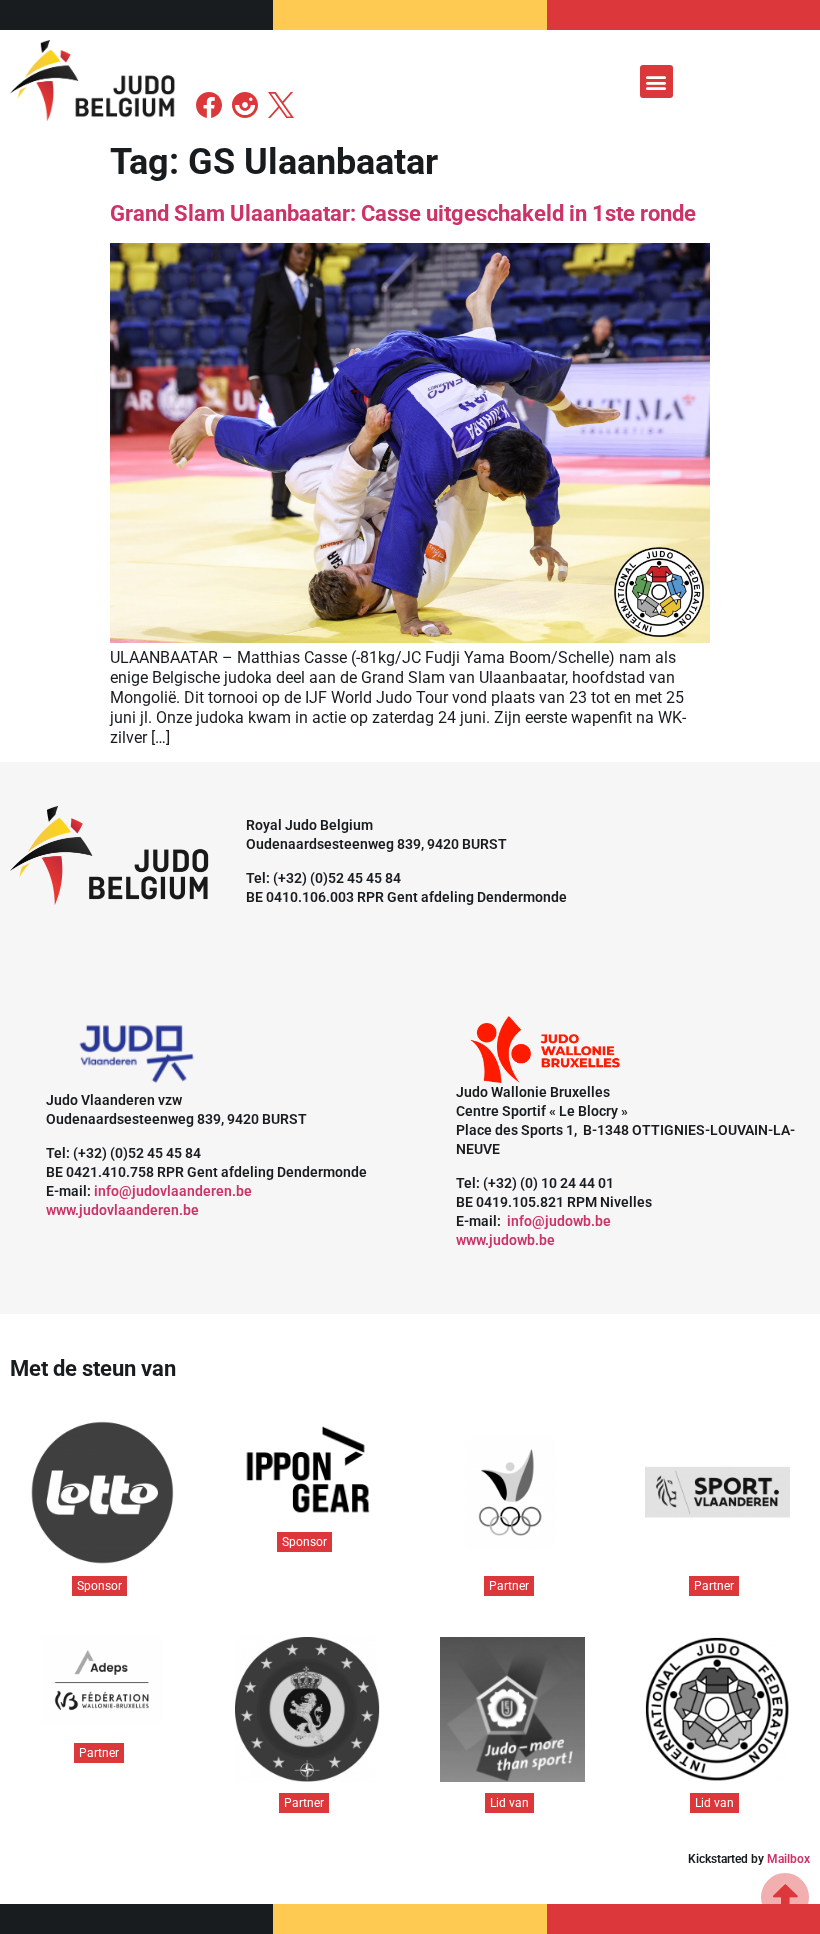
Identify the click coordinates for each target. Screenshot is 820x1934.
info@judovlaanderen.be (173, 1191)
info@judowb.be (559, 1221)
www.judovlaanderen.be (122, 1210)
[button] (656, 81)
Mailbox (788, 1859)
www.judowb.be (505, 1240)
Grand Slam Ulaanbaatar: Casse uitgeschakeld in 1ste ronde (403, 213)
